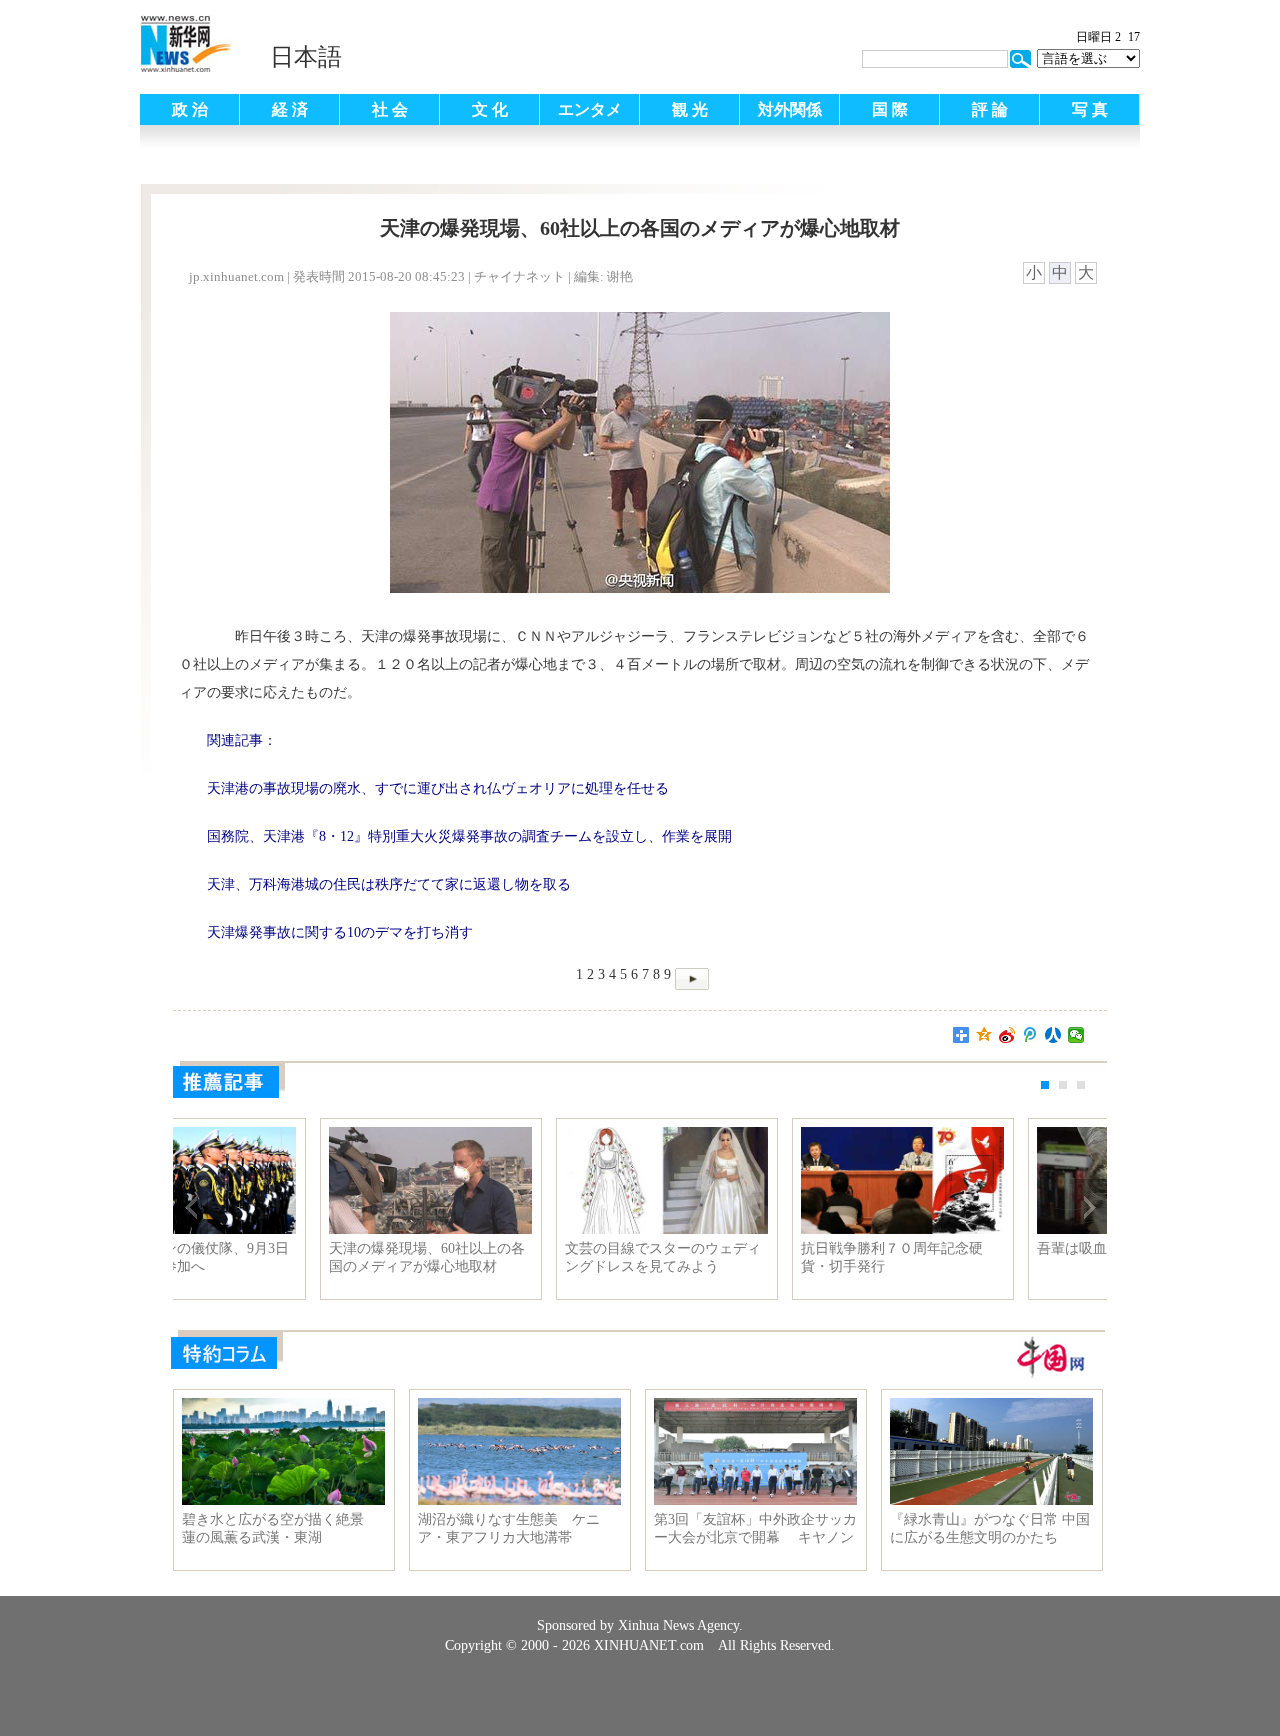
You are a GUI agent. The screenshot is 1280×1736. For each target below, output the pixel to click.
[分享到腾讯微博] (1030, 1035)
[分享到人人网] (1053, 1035)
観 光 (690, 109)
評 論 (990, 109)
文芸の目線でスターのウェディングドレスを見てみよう (754, 1257)
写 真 (1090, 109)
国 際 (890, 109)
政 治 (190, 109)
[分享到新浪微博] (1007, 1035)
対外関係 (790, 109)
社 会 (390, 109)
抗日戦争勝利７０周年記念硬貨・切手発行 (983, 1257)
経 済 (290, 109)
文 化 (490, 109)
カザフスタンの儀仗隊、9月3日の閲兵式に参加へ (282, 1257)
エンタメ (590, 109)
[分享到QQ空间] (984, 1035)
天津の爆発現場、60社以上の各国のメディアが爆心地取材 (518, 1257)
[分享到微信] (1076, 1035)
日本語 (306, 57)
